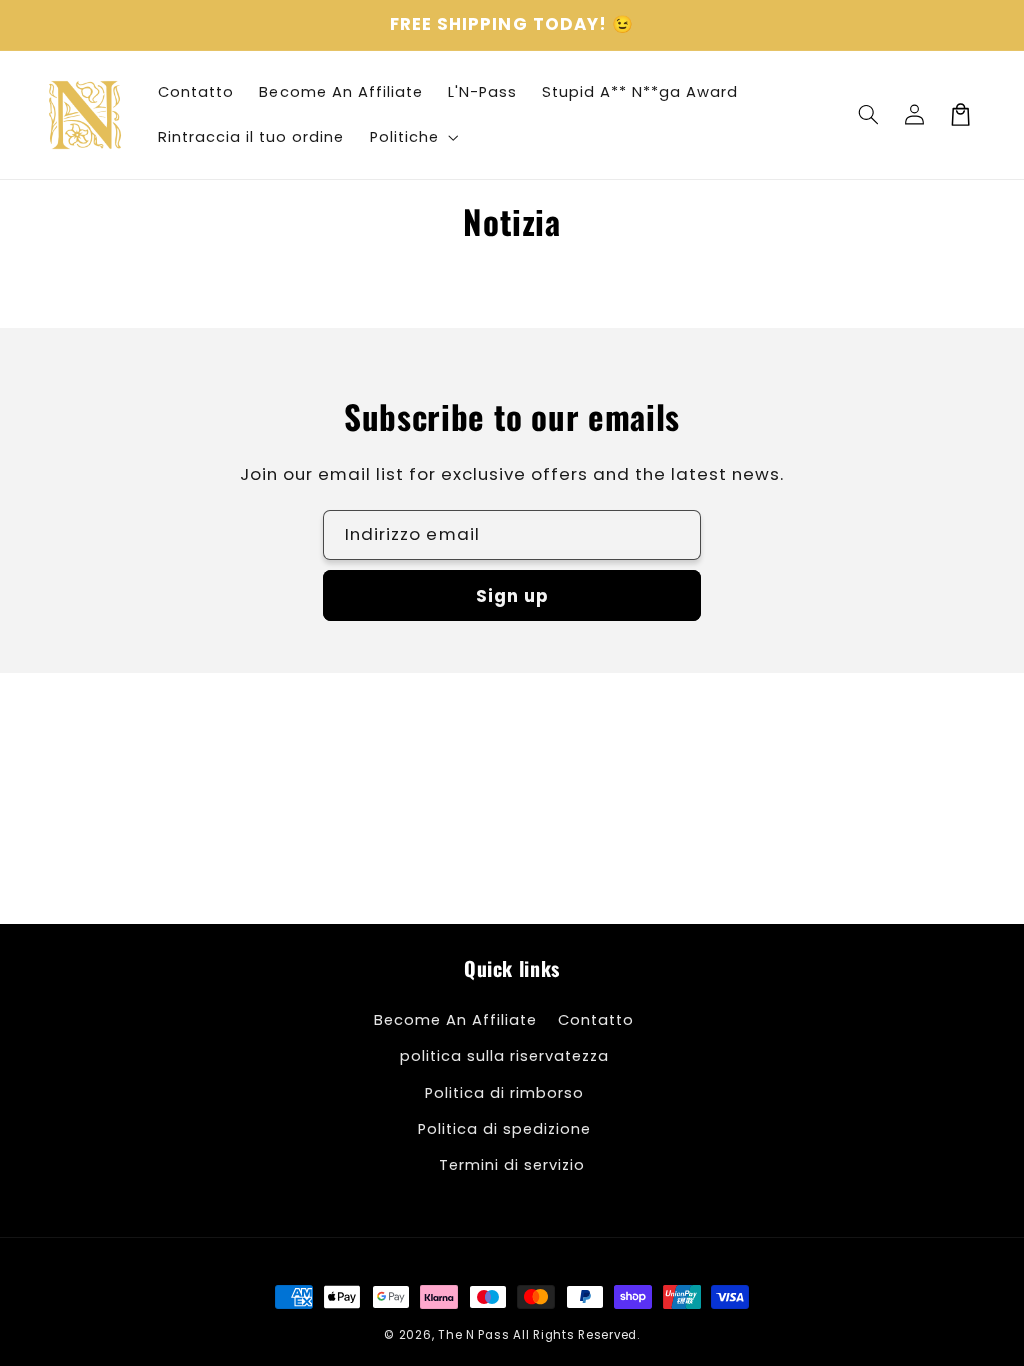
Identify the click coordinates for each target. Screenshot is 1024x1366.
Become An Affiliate (455, 1020)
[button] (869, 115)
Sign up (512, 596)
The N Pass (473, 1335)
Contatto (596, 1020)
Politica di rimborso (504, 1093)
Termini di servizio (512, 1165)
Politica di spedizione (504, 1129)
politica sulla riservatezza (504, 1056)
